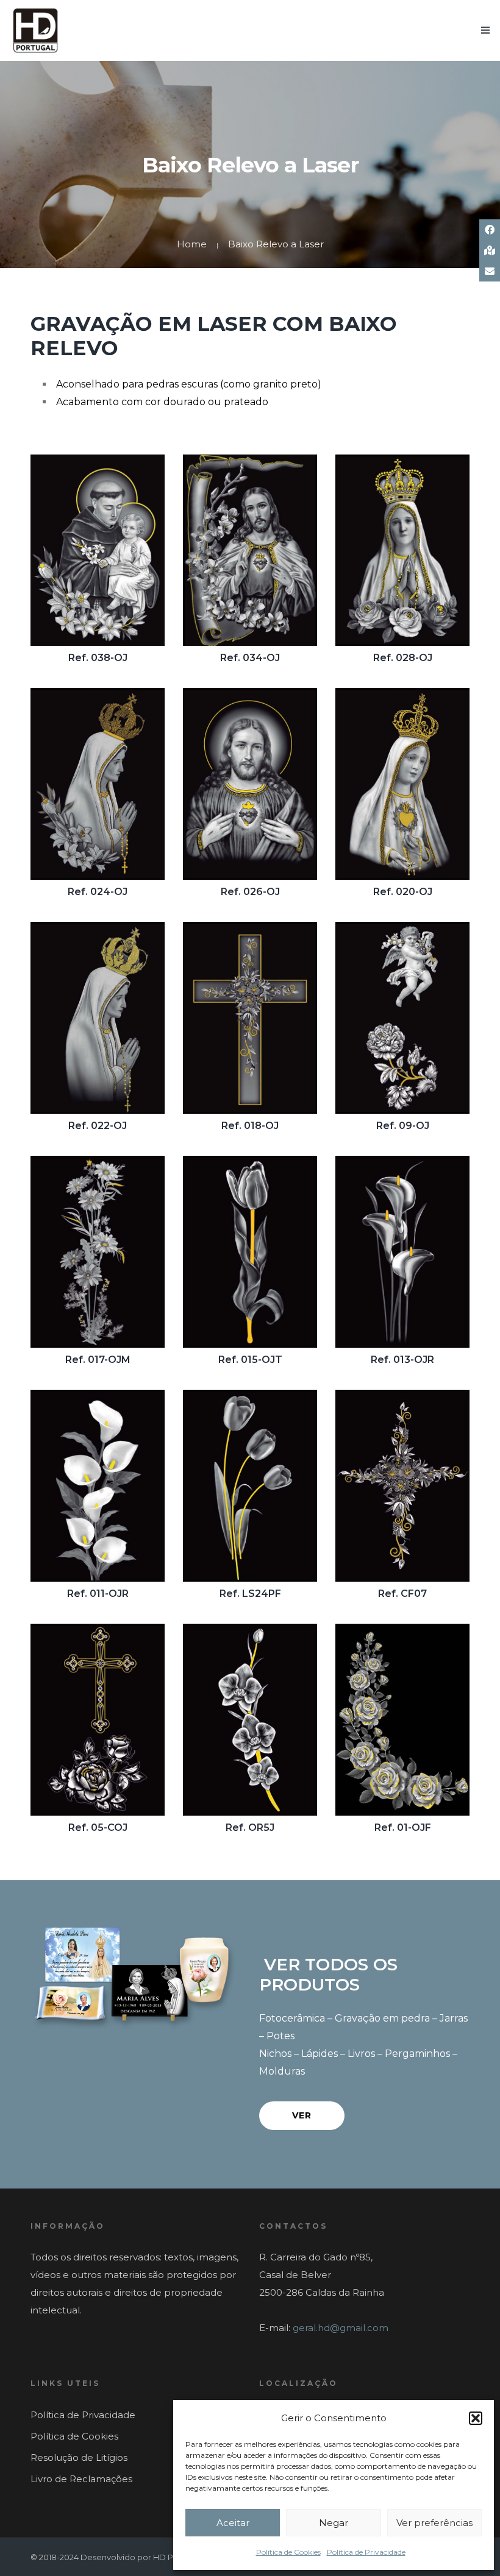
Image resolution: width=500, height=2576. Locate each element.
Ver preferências (434, 2523)
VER (302, 2115)
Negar (334, 2523)
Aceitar (233, 2523)
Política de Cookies (288, 2552)
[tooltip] (490, 230)
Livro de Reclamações (81, 2479)
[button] (476, 2418)
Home (192, 244)
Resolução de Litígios (79, 2457)
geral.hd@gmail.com (341, 2328)
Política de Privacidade (366, 2552)
